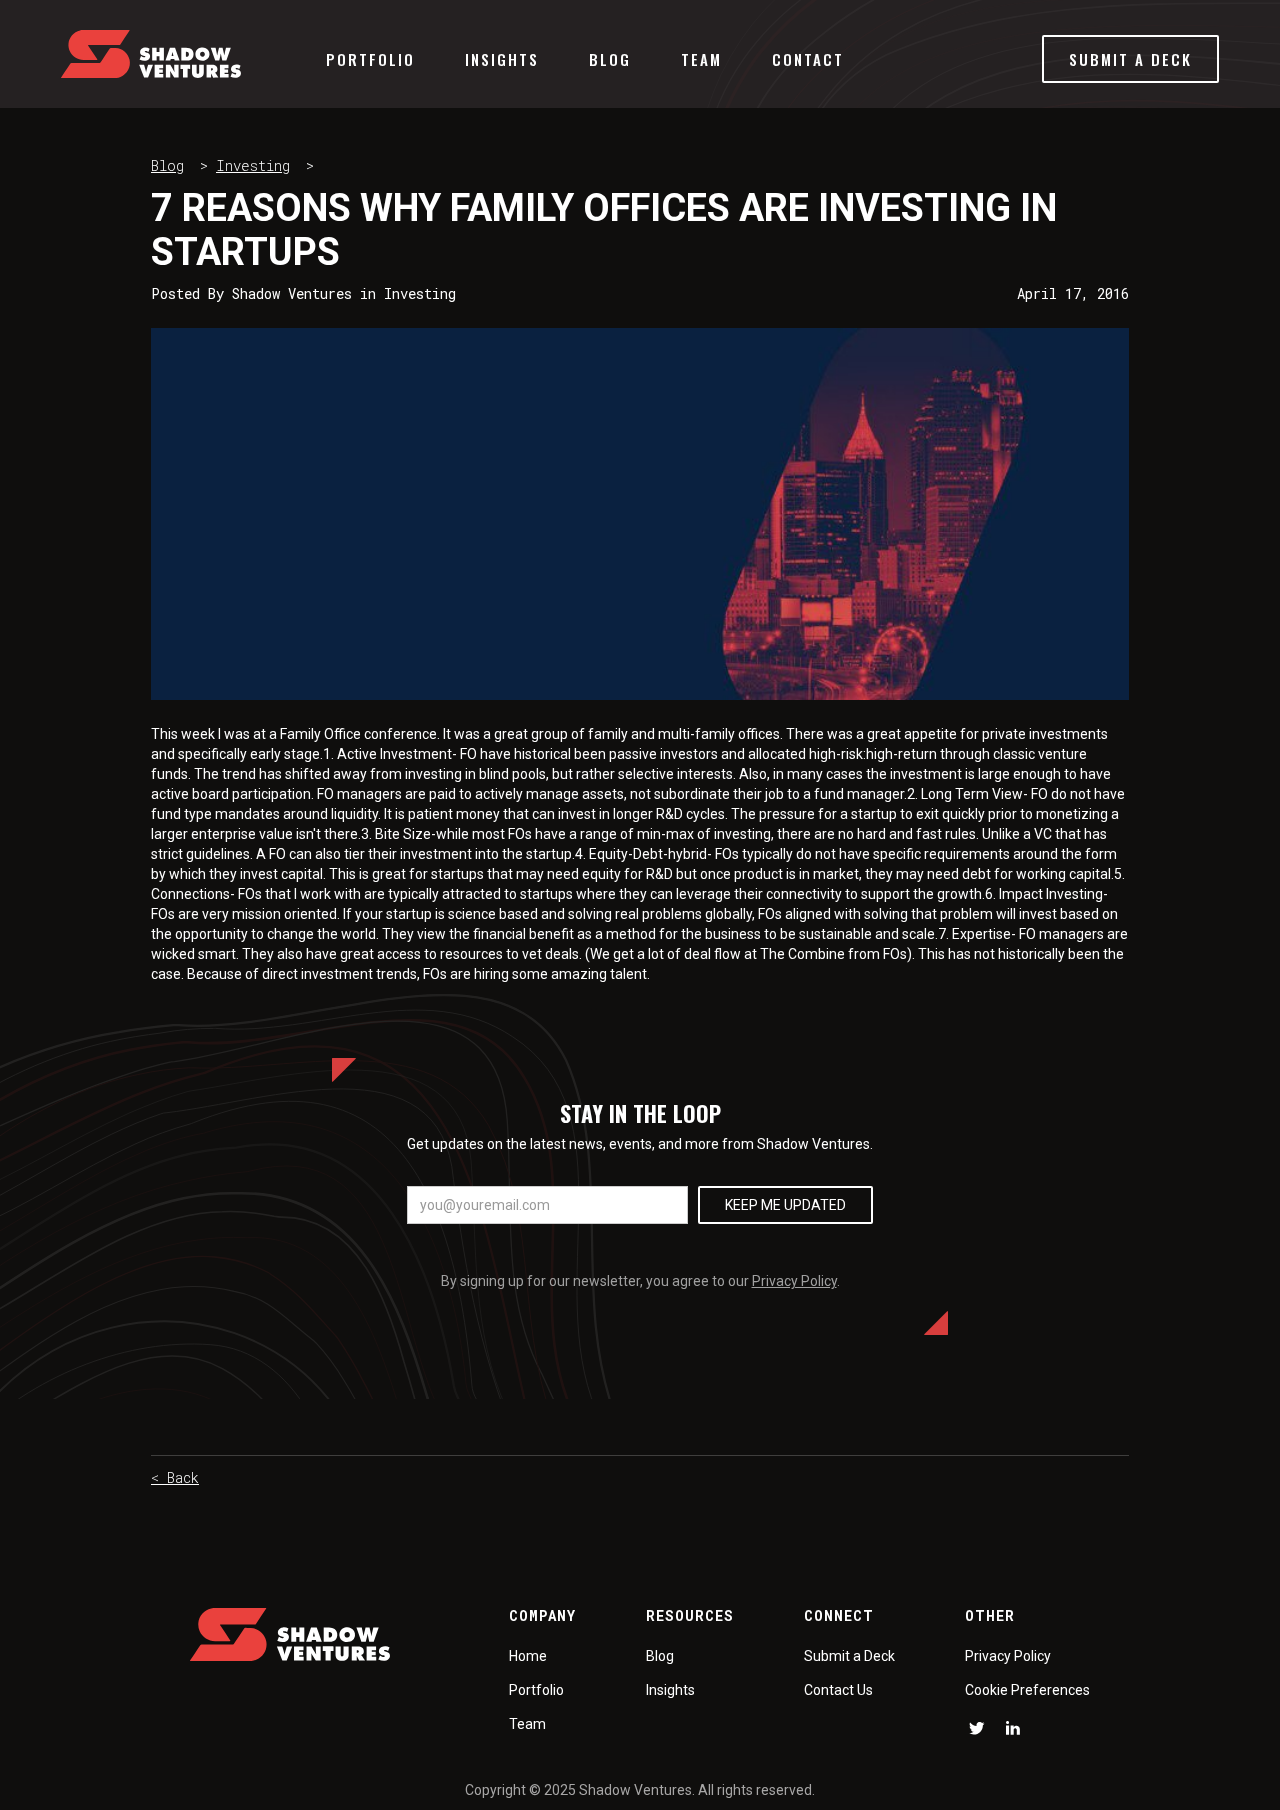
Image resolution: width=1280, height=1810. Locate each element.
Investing (253, 165)
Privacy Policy (794, 1281)
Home (528, 1656)
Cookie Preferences (1027, 1690)
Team (701, 59)
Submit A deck (1130, 59)
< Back (175, 1477)
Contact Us (838, 1690)
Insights (502, 59)
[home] (151, 54)
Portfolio (370, 59)
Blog (610, 59)
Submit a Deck (849, 1656)
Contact (808, 59)
